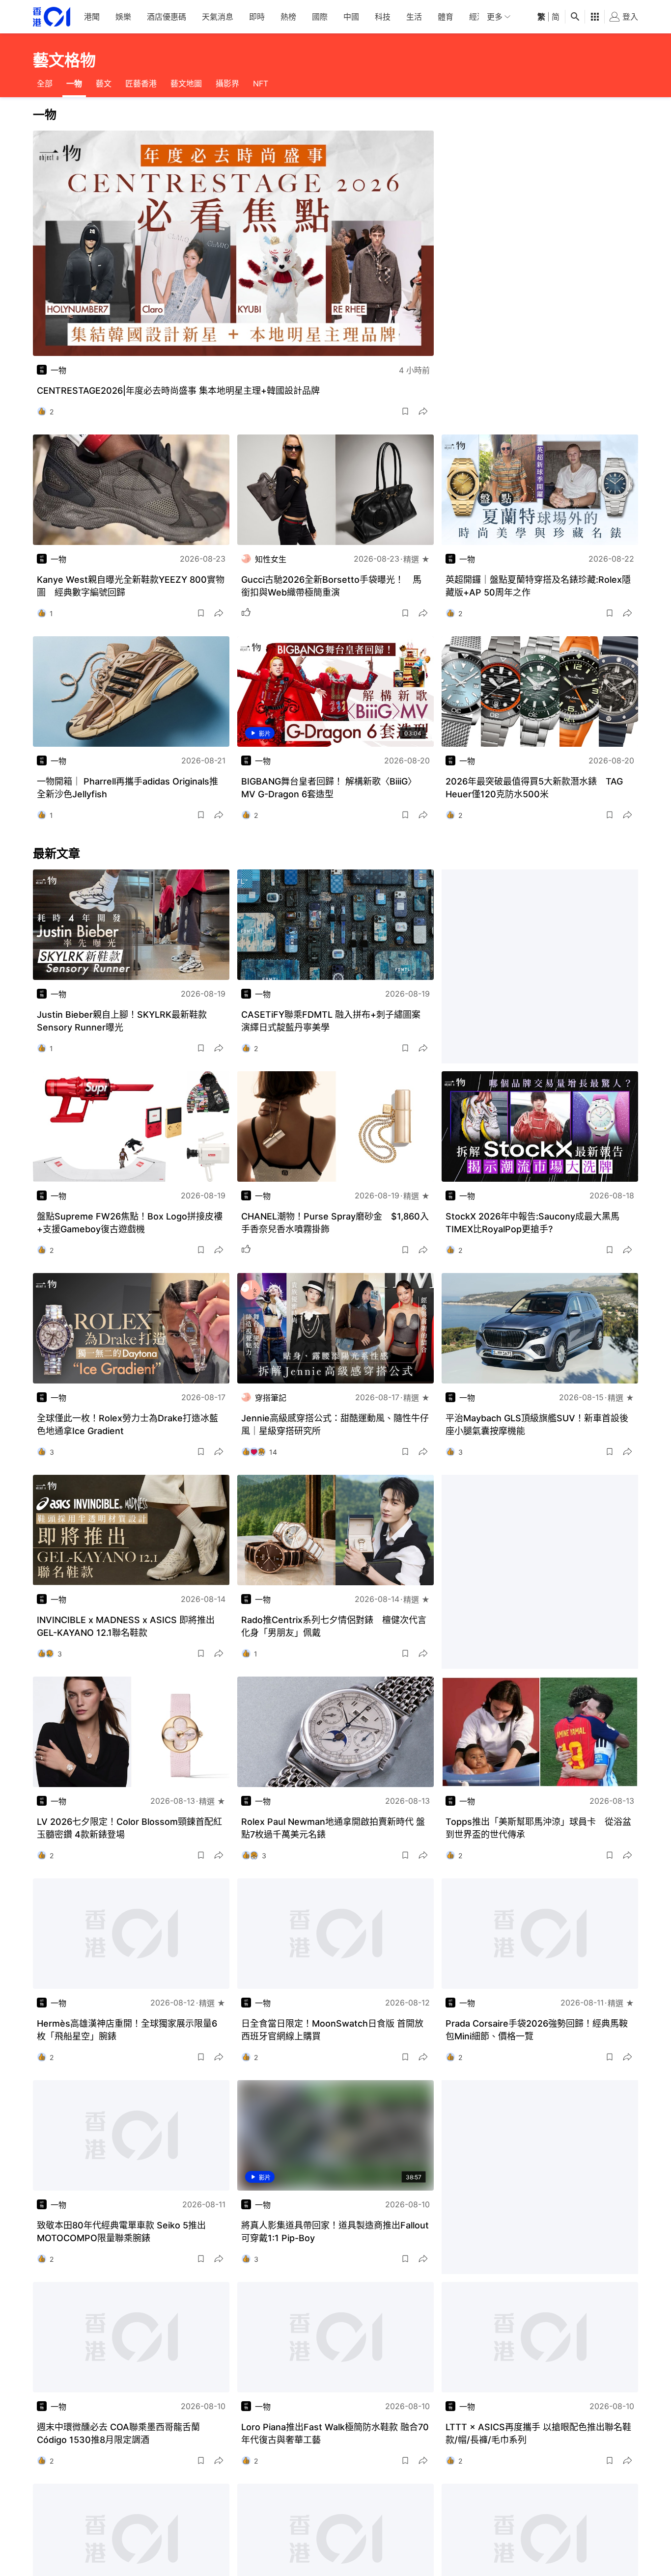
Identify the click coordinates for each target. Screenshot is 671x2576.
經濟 (477, 17)
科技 (383, 17)
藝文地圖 (186, 83)
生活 (414, 17)
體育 (446, 17)
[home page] (52, 17)
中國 (351, 17)
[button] (405, 411)
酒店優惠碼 (167, 17)
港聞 (92, 17)
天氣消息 (218, 17)
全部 (45, 83)
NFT (261, 83)
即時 (257, 17)
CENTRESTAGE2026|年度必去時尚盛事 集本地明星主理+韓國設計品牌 (178, 391)
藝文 (104, 83)
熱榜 (288, 17)
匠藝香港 (141, 83)
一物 (74, 83)
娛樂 (123, 17)
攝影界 (227, 83)
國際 (320, 17)
